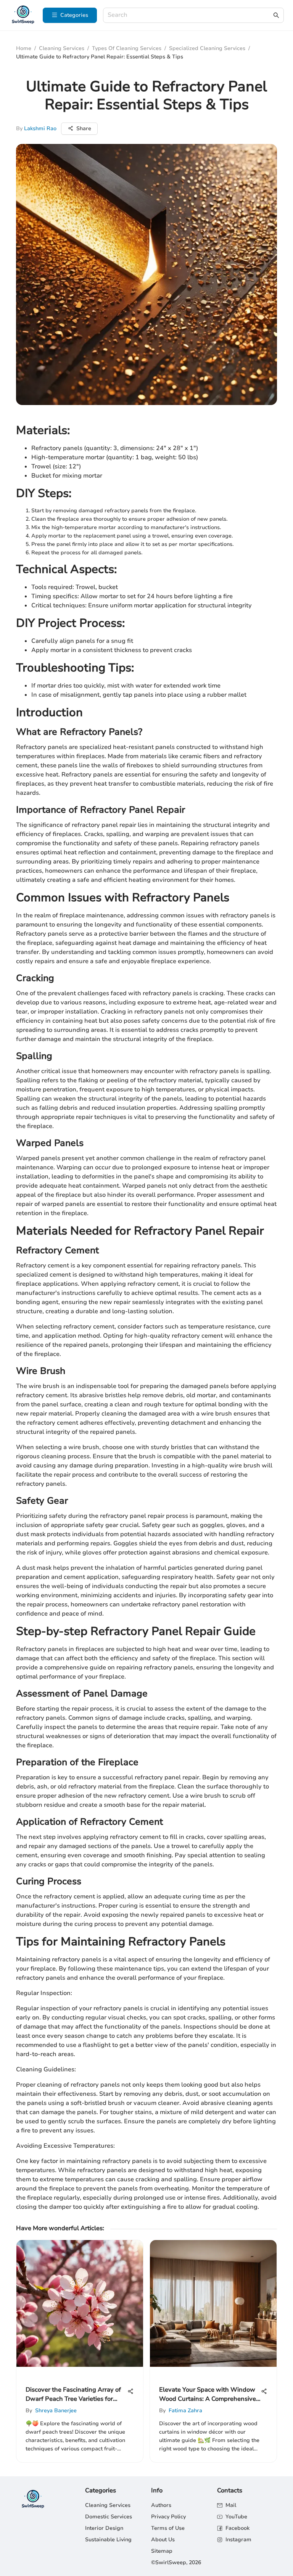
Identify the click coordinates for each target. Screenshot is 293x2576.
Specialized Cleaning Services (207, 48)
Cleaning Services (62, 48)
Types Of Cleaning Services (127, 48)
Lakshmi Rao (40, 128)
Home (24, 48)
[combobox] (190, 15)
